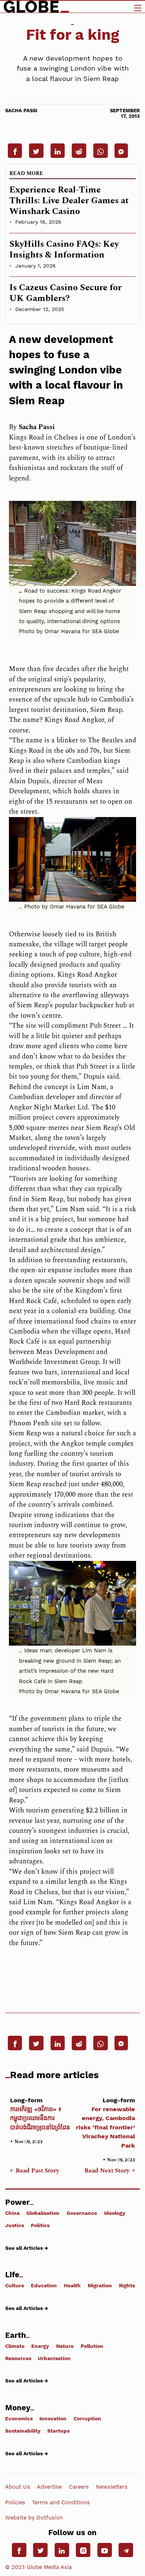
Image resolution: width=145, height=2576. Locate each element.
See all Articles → (27, 2248)
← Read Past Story (35, 2171)
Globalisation (43, 2213)
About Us (18, 2487)
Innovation (53, 2418)
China (12, 2213)
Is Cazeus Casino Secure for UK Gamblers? (65, 293)
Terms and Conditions (61, 2502)
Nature (65, 2346)
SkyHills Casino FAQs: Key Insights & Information (64, 250)
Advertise (49, 2487)
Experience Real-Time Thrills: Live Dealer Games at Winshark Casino (69, 201)
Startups (58, 2431)
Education (44, 2285)
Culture (15, 2285)
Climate (15, 2346)
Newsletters (112, 2487)
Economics (19, 2418)
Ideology (115, 2213)
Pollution (92, 2346)
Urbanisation (54, 2358)
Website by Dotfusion (34, 2518)
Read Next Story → (110, 2171)
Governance (82, 2213)
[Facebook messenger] (121, 150)
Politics (40, 2225)
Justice (15, 2225)
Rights (127, 2285)
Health (72, 2285)
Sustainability (23, 2431)
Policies (15, 2502)
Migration (100, 2285)
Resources (18, 2358)
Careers (79, 2487)
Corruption (87, 2418)
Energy (40, 2346)
